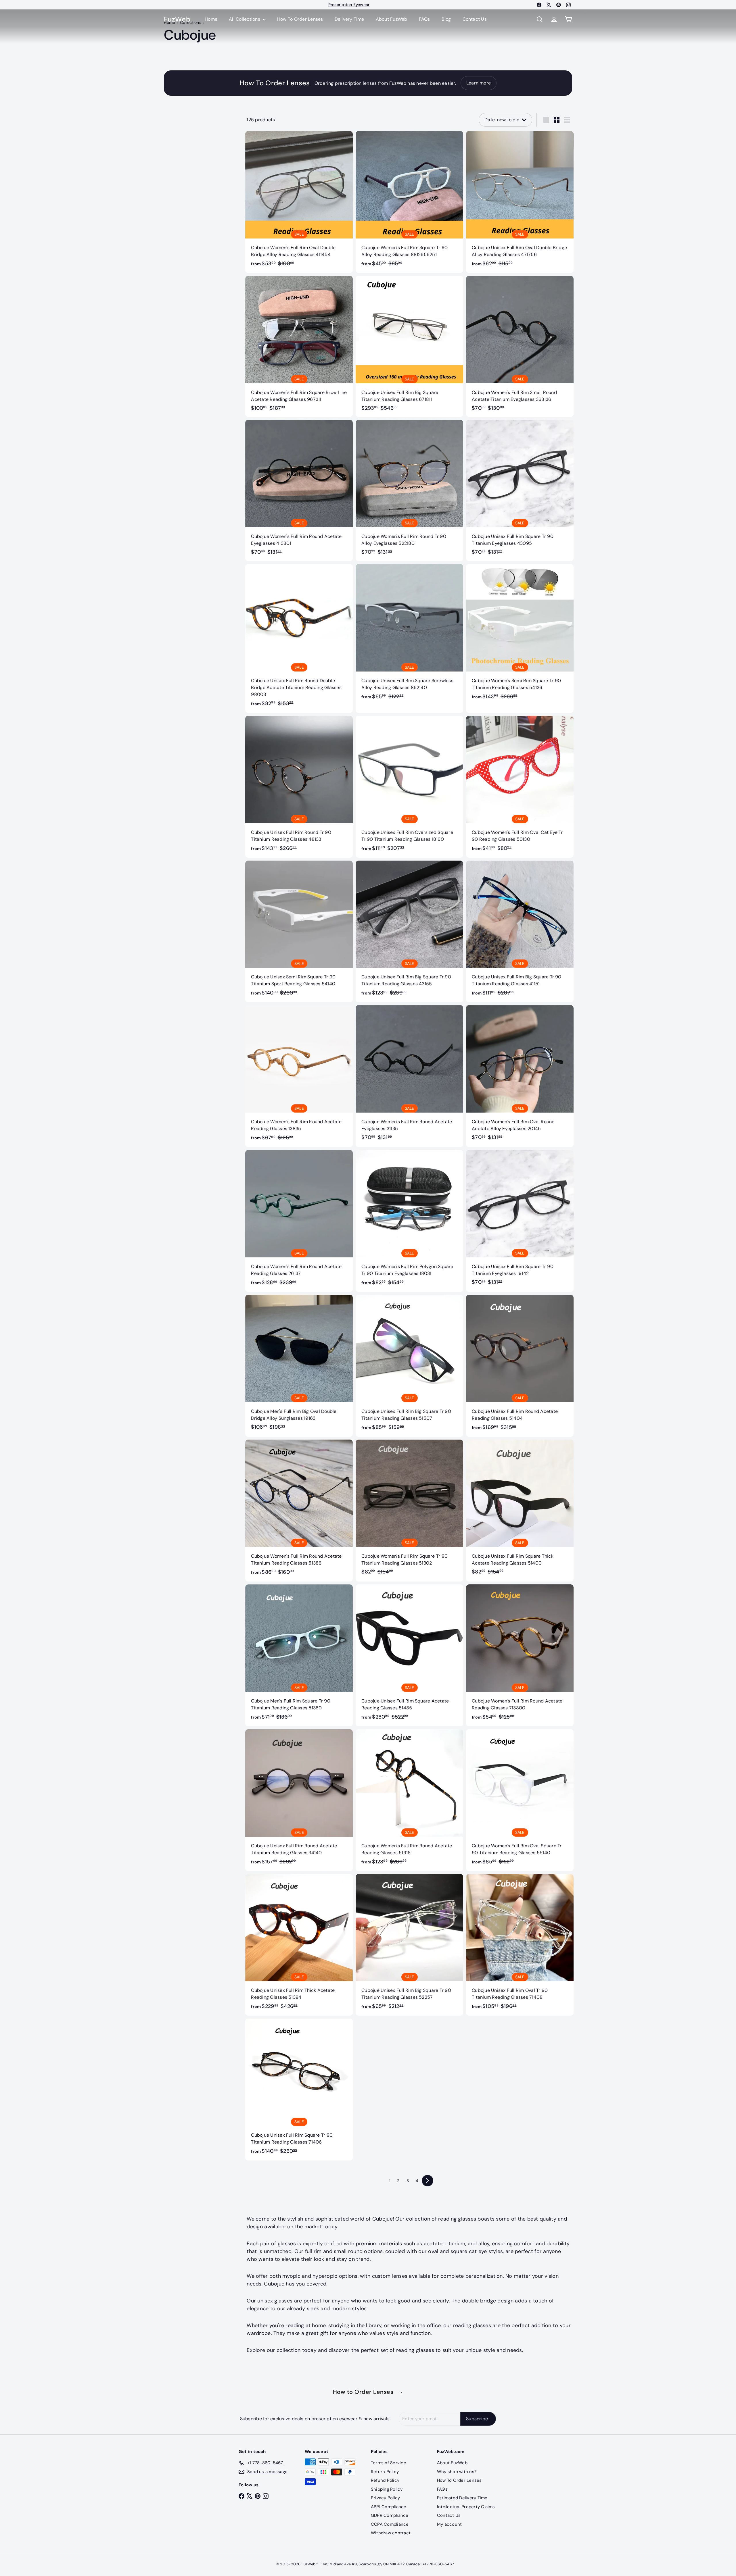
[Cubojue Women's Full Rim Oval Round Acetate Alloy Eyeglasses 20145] (520, 1076)
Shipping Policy (387, 2489)
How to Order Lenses (368, 2392)
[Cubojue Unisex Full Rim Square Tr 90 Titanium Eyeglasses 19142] (520, 1220)
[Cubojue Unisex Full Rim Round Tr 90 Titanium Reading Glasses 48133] (299, 787)
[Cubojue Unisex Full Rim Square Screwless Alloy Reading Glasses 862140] (409, 635)
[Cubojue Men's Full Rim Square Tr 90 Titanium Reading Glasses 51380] (299, 1655)
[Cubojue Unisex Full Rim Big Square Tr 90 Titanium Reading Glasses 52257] (409, 1945)
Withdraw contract (391, 2533)
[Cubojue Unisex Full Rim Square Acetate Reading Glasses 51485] (409, 1655)
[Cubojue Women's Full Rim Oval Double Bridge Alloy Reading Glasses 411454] (299, 202)
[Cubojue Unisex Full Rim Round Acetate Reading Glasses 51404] (520, 1366)
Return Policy (385, 2472)
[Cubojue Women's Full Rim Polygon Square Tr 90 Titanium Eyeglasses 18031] (409, 1221)
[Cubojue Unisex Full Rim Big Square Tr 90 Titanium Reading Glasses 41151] (520, 932)
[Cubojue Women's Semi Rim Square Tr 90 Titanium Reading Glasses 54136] (520, 635)
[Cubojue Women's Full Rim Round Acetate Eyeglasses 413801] (299, 490)
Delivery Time (349, 19)
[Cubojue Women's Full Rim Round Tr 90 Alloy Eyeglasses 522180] (409, 490)
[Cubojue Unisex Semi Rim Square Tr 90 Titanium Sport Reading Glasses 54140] (299, 932)
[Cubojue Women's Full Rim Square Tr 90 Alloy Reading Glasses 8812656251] (409, 202)
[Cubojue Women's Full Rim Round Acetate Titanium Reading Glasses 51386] (299, 1511)
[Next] (428, 2181)
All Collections (245, 19)
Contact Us (475, 19)
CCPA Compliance (390, 2524)
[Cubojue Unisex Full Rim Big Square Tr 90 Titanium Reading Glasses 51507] (409, 1366)
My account (449, 2524)
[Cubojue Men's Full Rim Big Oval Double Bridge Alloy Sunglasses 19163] (299, 1365)
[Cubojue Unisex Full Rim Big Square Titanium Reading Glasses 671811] (409, 346)
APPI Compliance (389, 2507)
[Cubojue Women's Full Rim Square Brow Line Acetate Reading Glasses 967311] (299, 346)
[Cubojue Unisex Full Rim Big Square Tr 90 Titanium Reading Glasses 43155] (409, 932)
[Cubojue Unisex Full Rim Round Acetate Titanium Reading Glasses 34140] (299, 1800)
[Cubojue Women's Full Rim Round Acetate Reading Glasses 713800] (520, 1655)
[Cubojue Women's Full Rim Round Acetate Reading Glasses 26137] (299, 1221)
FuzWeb (177, 19)
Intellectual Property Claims (466, 2507)
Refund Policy (385, 2480)
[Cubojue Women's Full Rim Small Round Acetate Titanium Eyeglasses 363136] (520, 346)
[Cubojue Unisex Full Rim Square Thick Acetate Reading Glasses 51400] (520, 1510)
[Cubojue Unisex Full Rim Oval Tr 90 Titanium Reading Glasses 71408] (520, 1945)
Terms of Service (389, 2463)
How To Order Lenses (349, 5)
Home (211, 19)
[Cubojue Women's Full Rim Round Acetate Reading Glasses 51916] (409, 1800)
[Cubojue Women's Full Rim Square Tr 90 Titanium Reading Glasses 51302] (409, 1510)
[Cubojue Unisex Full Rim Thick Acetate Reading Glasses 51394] (299, 1945)
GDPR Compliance (390, 2515)
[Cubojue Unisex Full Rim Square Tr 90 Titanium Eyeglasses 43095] (520, 490)
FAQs (424, 19)
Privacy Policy (385, 2498)
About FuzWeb (392, 19)
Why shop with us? (457, 2472)
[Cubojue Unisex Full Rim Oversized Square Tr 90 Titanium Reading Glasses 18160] (409, 787)
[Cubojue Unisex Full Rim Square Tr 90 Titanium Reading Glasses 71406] (299, 2090)
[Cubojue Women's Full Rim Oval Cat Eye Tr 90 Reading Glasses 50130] (520, 787)
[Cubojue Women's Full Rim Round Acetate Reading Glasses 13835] (299, 1076)
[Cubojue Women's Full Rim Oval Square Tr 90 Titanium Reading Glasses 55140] (520, 1800)
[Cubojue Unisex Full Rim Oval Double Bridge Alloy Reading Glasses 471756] (520, 202)
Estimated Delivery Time (462, 2498)
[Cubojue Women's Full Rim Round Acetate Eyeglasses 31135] (409, 1076)
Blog (446, 19)
